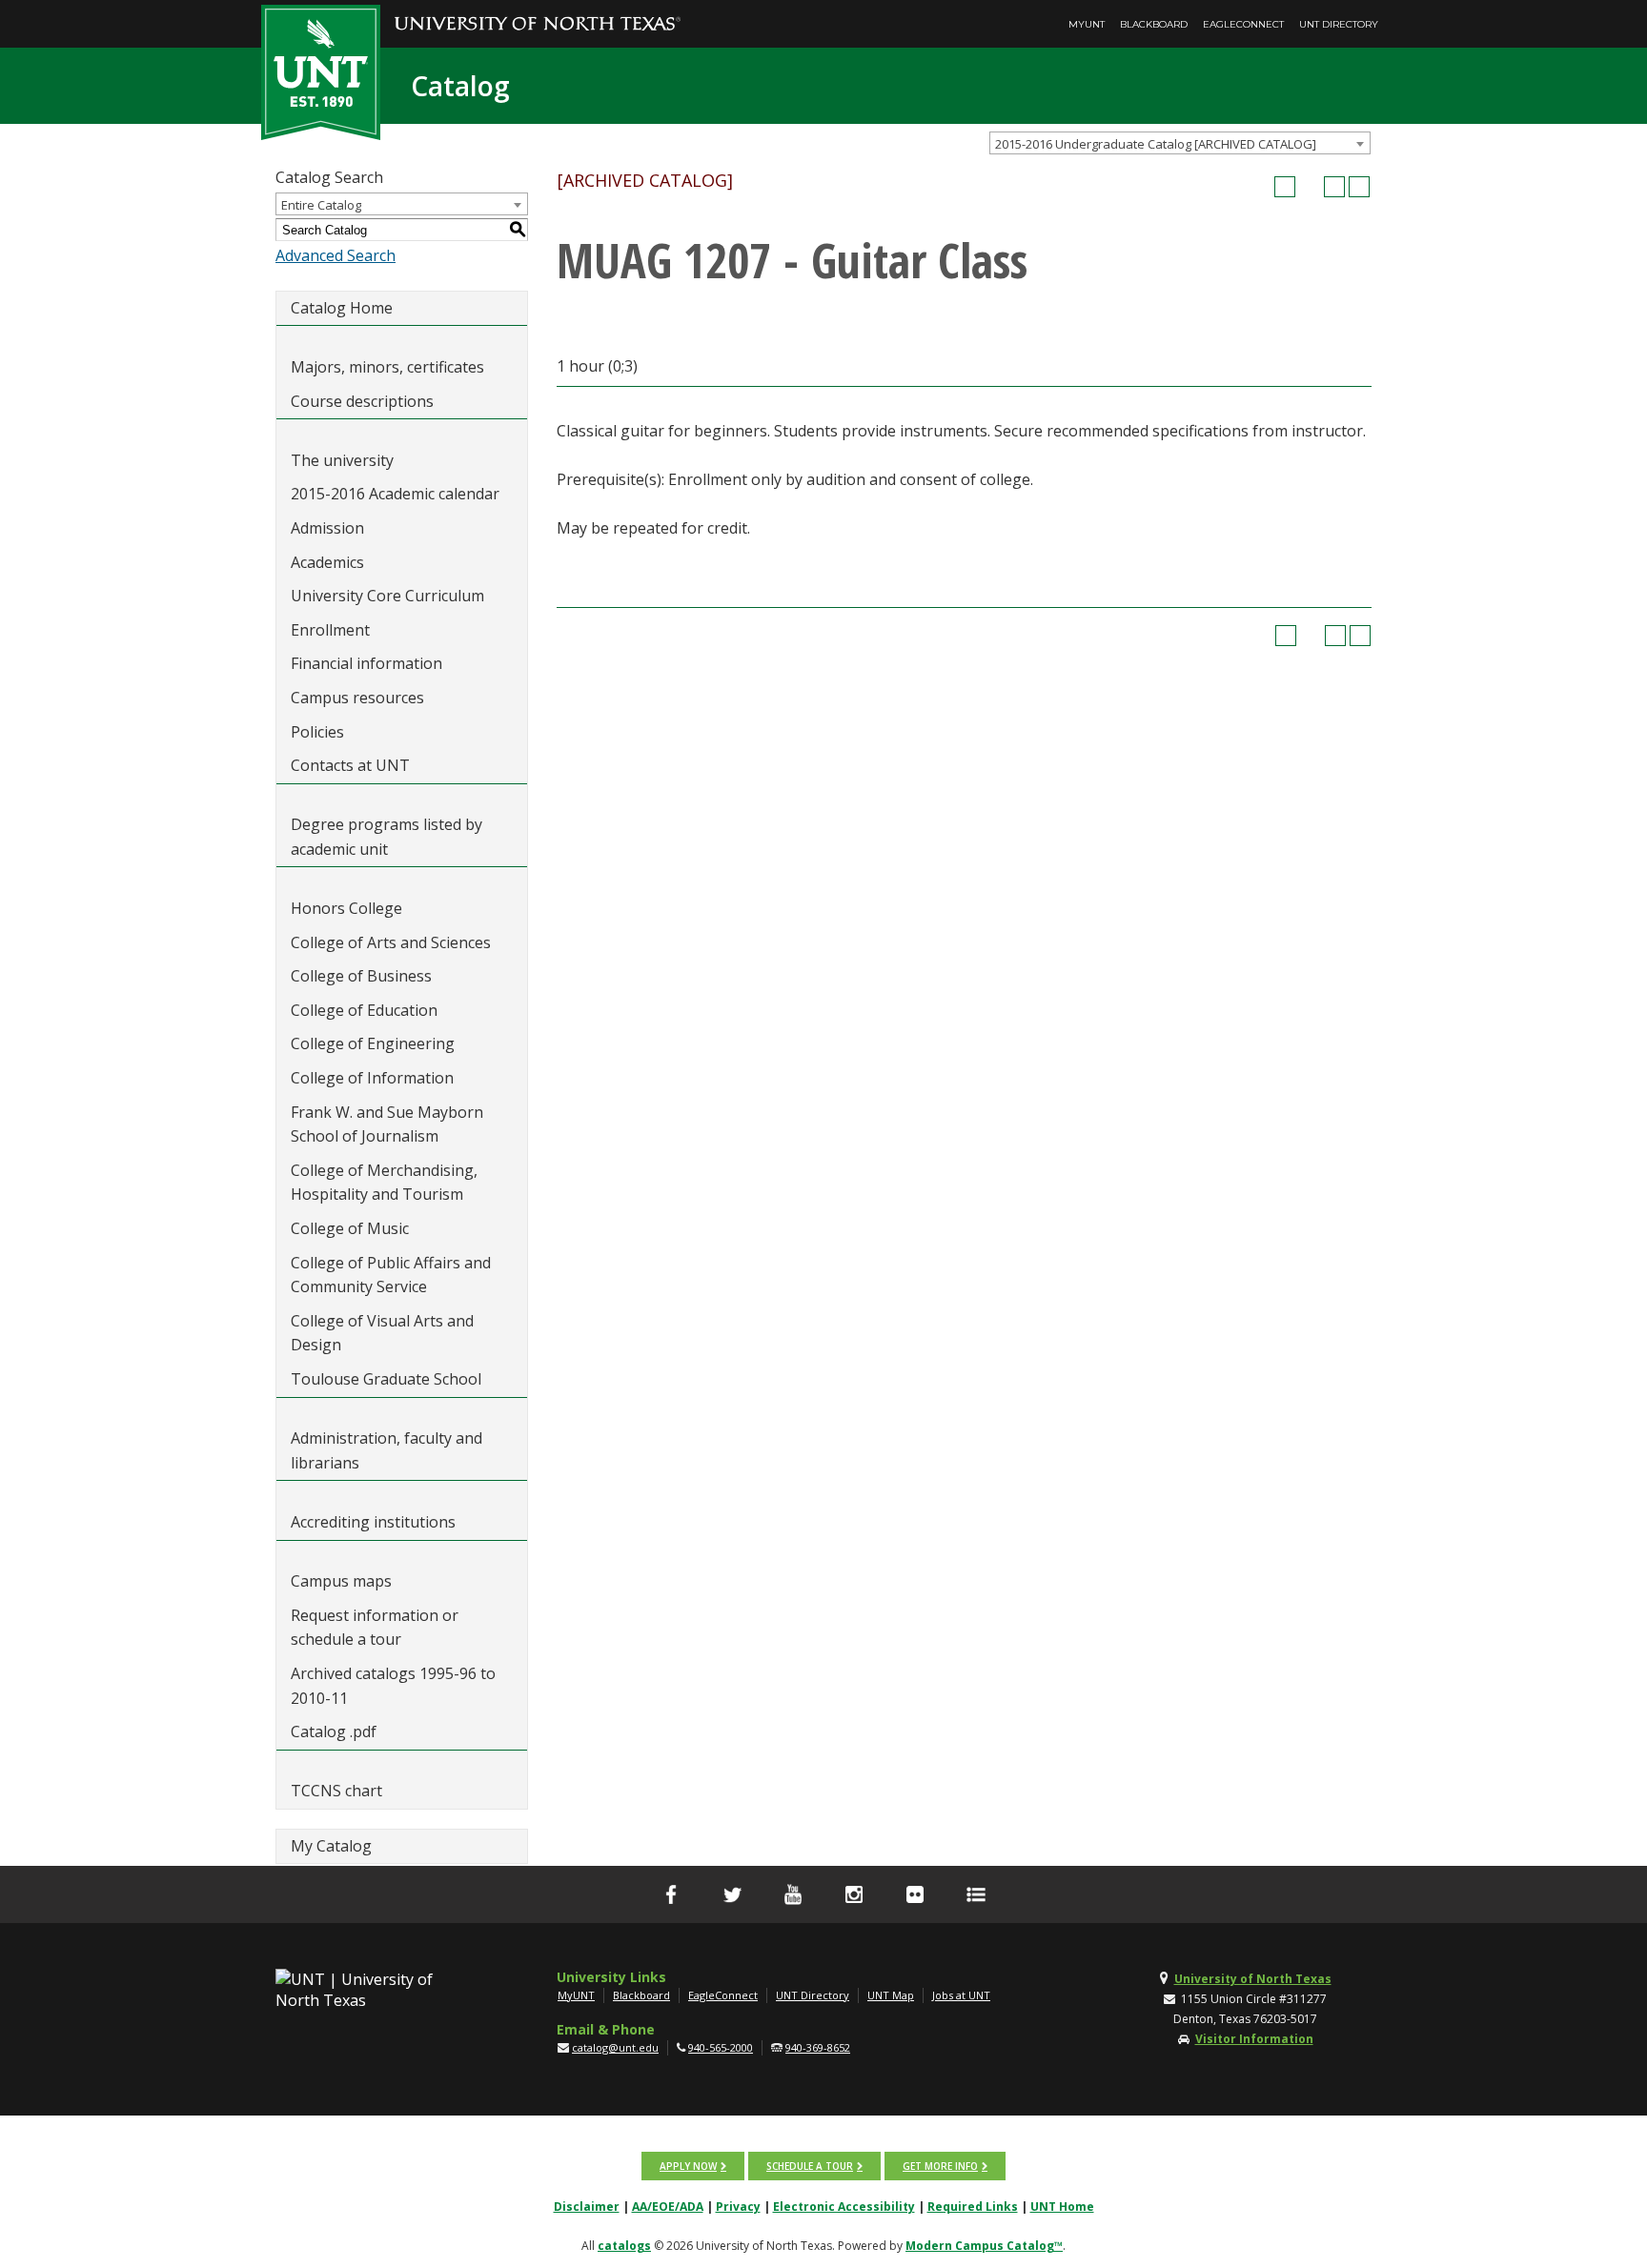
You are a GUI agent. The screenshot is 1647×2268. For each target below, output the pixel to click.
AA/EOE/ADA (668, 2207)
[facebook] (671, 1894)
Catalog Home (342, 308)
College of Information (372, 1078)
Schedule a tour (810, 2166)
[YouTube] (793, 1894)
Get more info (940, 2166)
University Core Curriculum (387, 596)
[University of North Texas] (538, 10)
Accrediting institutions (373, 1522)
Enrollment (330, 630)
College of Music (350, 1228)
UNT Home (1062, 2207)
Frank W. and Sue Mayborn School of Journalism (387, 1124)
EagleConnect (1243, 24)
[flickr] (915, 1894)
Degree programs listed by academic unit (386, 837)
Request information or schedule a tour (375, 1628)
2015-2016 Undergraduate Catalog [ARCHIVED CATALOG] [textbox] (1156, 144)
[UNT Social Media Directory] (976, 1894)
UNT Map (891, 1995)
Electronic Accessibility (844, 2207)
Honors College (346, 908)
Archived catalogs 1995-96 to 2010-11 (393, 1686)
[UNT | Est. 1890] (321, 71)
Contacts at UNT (350, 765)
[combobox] (1180, 143)
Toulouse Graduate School (386, 1379)
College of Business (361, 976)
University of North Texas (1253, 1979)
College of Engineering (373, 1043)
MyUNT (1087, 24)
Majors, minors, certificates (387, 367)
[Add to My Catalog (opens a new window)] (1285, 187)
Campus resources (357, 698)
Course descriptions (362, 401)
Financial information (366, 663)
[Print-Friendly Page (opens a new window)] (1334, 187)
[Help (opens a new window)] (1359, 187)
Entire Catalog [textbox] (321, 205)
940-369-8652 (818, 2047)
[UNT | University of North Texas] (376, 1990)
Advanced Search (335, 255)
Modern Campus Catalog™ (984, 2246)
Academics (327, 562)
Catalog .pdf (334, 1731)
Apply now (688, 2166)
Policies (317, 732)
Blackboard (1154, 24)
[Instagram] (854, 1894)
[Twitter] (732, 1894)
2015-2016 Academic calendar (395, 494)
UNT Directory (1339, 24)
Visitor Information (1254, 2039)
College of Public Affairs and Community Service (391, 1275)
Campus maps (341, 1581)
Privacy (738, 2207)
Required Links (973, 2207)
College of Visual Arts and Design (382, 1333)
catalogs (624, 2246)
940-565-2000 (721, 2047)
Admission (327, 528)
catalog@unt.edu (615, 2047)
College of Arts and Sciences (391, 942)
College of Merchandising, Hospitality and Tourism (384, 1183)
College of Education (364, 1010)
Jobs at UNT (961, 1995)
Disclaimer (587, 2207)
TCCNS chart (336, 1791)
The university (342, 460)
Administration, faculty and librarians (386, 1450)
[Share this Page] (1310, 187)
